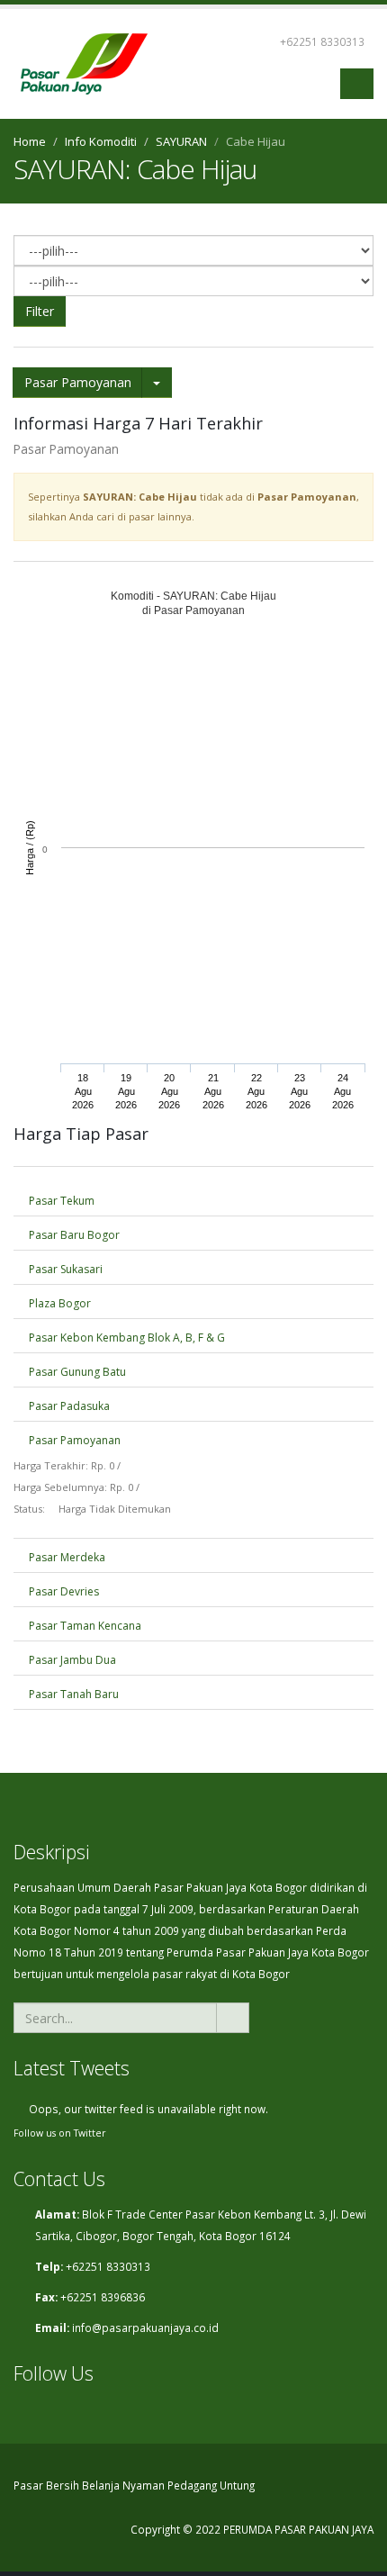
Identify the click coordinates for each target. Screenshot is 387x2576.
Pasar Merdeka (66, 1557)
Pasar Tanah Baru (72, 1694)
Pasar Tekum (60, 1201)
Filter (40, 311)
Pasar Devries (63, 1591)
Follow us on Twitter (60, 2133)
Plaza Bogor (58, 1303)
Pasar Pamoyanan (78, 382)
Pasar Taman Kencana (84, 1626)
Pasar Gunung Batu (76, 1372)
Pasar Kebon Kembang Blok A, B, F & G (126, 1338)
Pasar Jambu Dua (71, 1660)
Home (30, 141)
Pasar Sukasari (64, 1269)
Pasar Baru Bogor (73, 1235)
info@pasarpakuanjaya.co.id (145, 2327)
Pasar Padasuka (68, 1406)
